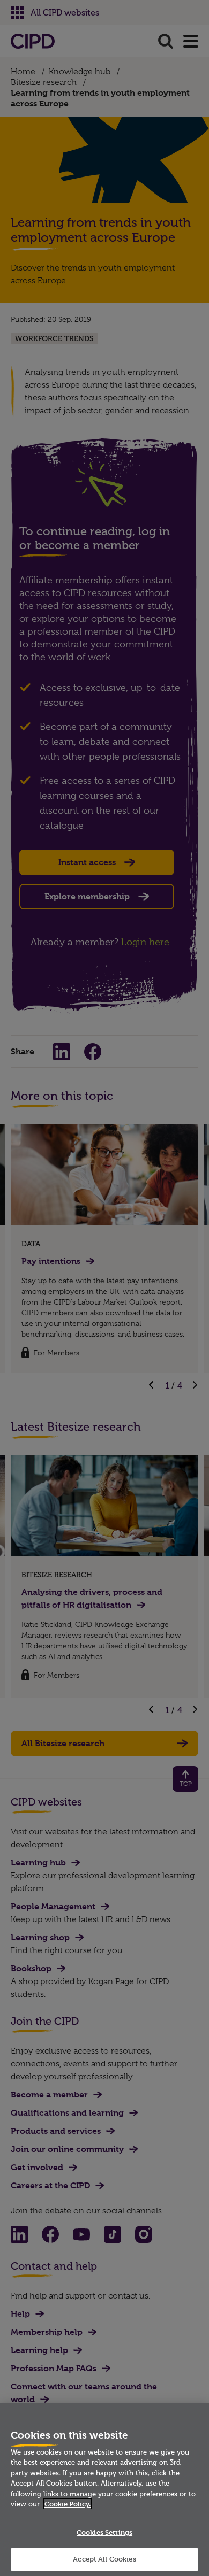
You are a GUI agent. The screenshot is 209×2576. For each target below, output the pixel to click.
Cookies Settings (104, 2532)
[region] (104, 2490)
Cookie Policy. (68, 2504)
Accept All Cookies (104, 2559)
